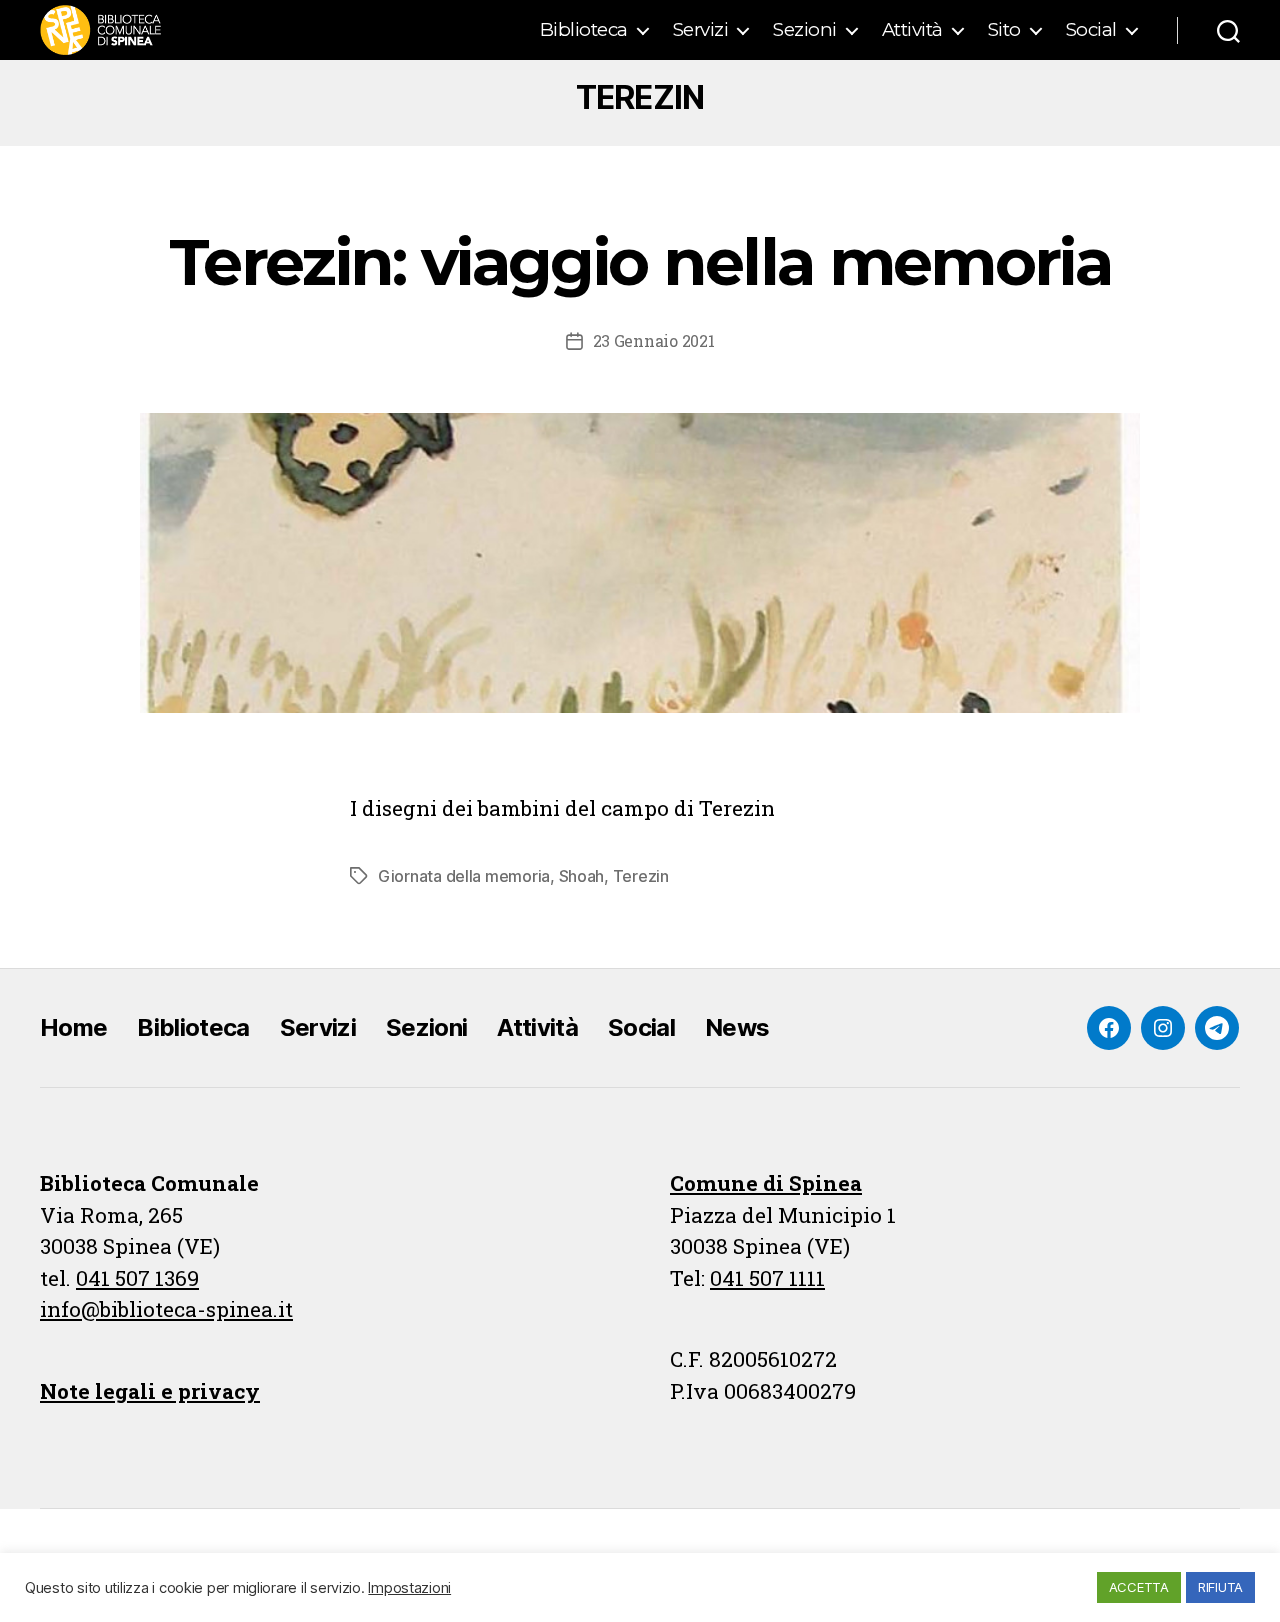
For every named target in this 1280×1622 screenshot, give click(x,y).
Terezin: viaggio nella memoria (640, 262)
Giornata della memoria (464, 876)
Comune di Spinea (766, 1183)
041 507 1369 (137, 1278)
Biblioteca (584, 30)
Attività (912, 30)
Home (73, 1027)
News (737, 1027)
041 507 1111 (767, 1278)
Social (1091, 30)
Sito (1004, 30)
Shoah (582, 876)
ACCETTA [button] (1139, 1587)
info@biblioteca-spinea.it (166, 1309)
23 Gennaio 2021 (654, 340)
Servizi (701, 30)
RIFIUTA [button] (1220, 1587)
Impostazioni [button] (409, 1588)
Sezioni (805, 30)
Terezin (641, 876)
